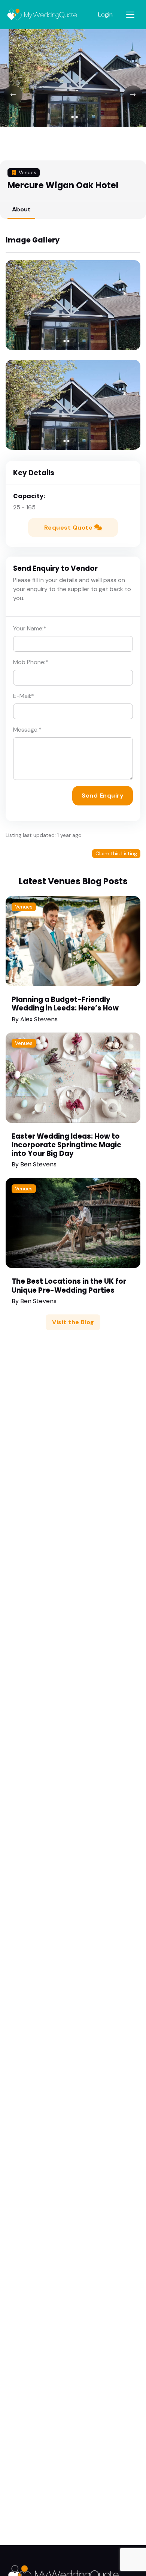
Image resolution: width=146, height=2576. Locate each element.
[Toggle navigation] (130, 15)
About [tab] (21, 209)
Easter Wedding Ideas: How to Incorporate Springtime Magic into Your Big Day (66, 1145)
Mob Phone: (31, 662)
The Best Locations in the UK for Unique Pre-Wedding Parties (69, 1286)
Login (105, 14)
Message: (27, 730)
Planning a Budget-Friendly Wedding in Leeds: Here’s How (65, 1004)
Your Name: (30, 628)
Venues (24, 907)
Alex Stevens (39, 1019)
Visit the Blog (73, 1322)
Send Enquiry (103, 796)
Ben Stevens (38, 1164)
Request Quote (69, 528)
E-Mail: (24, 696)
